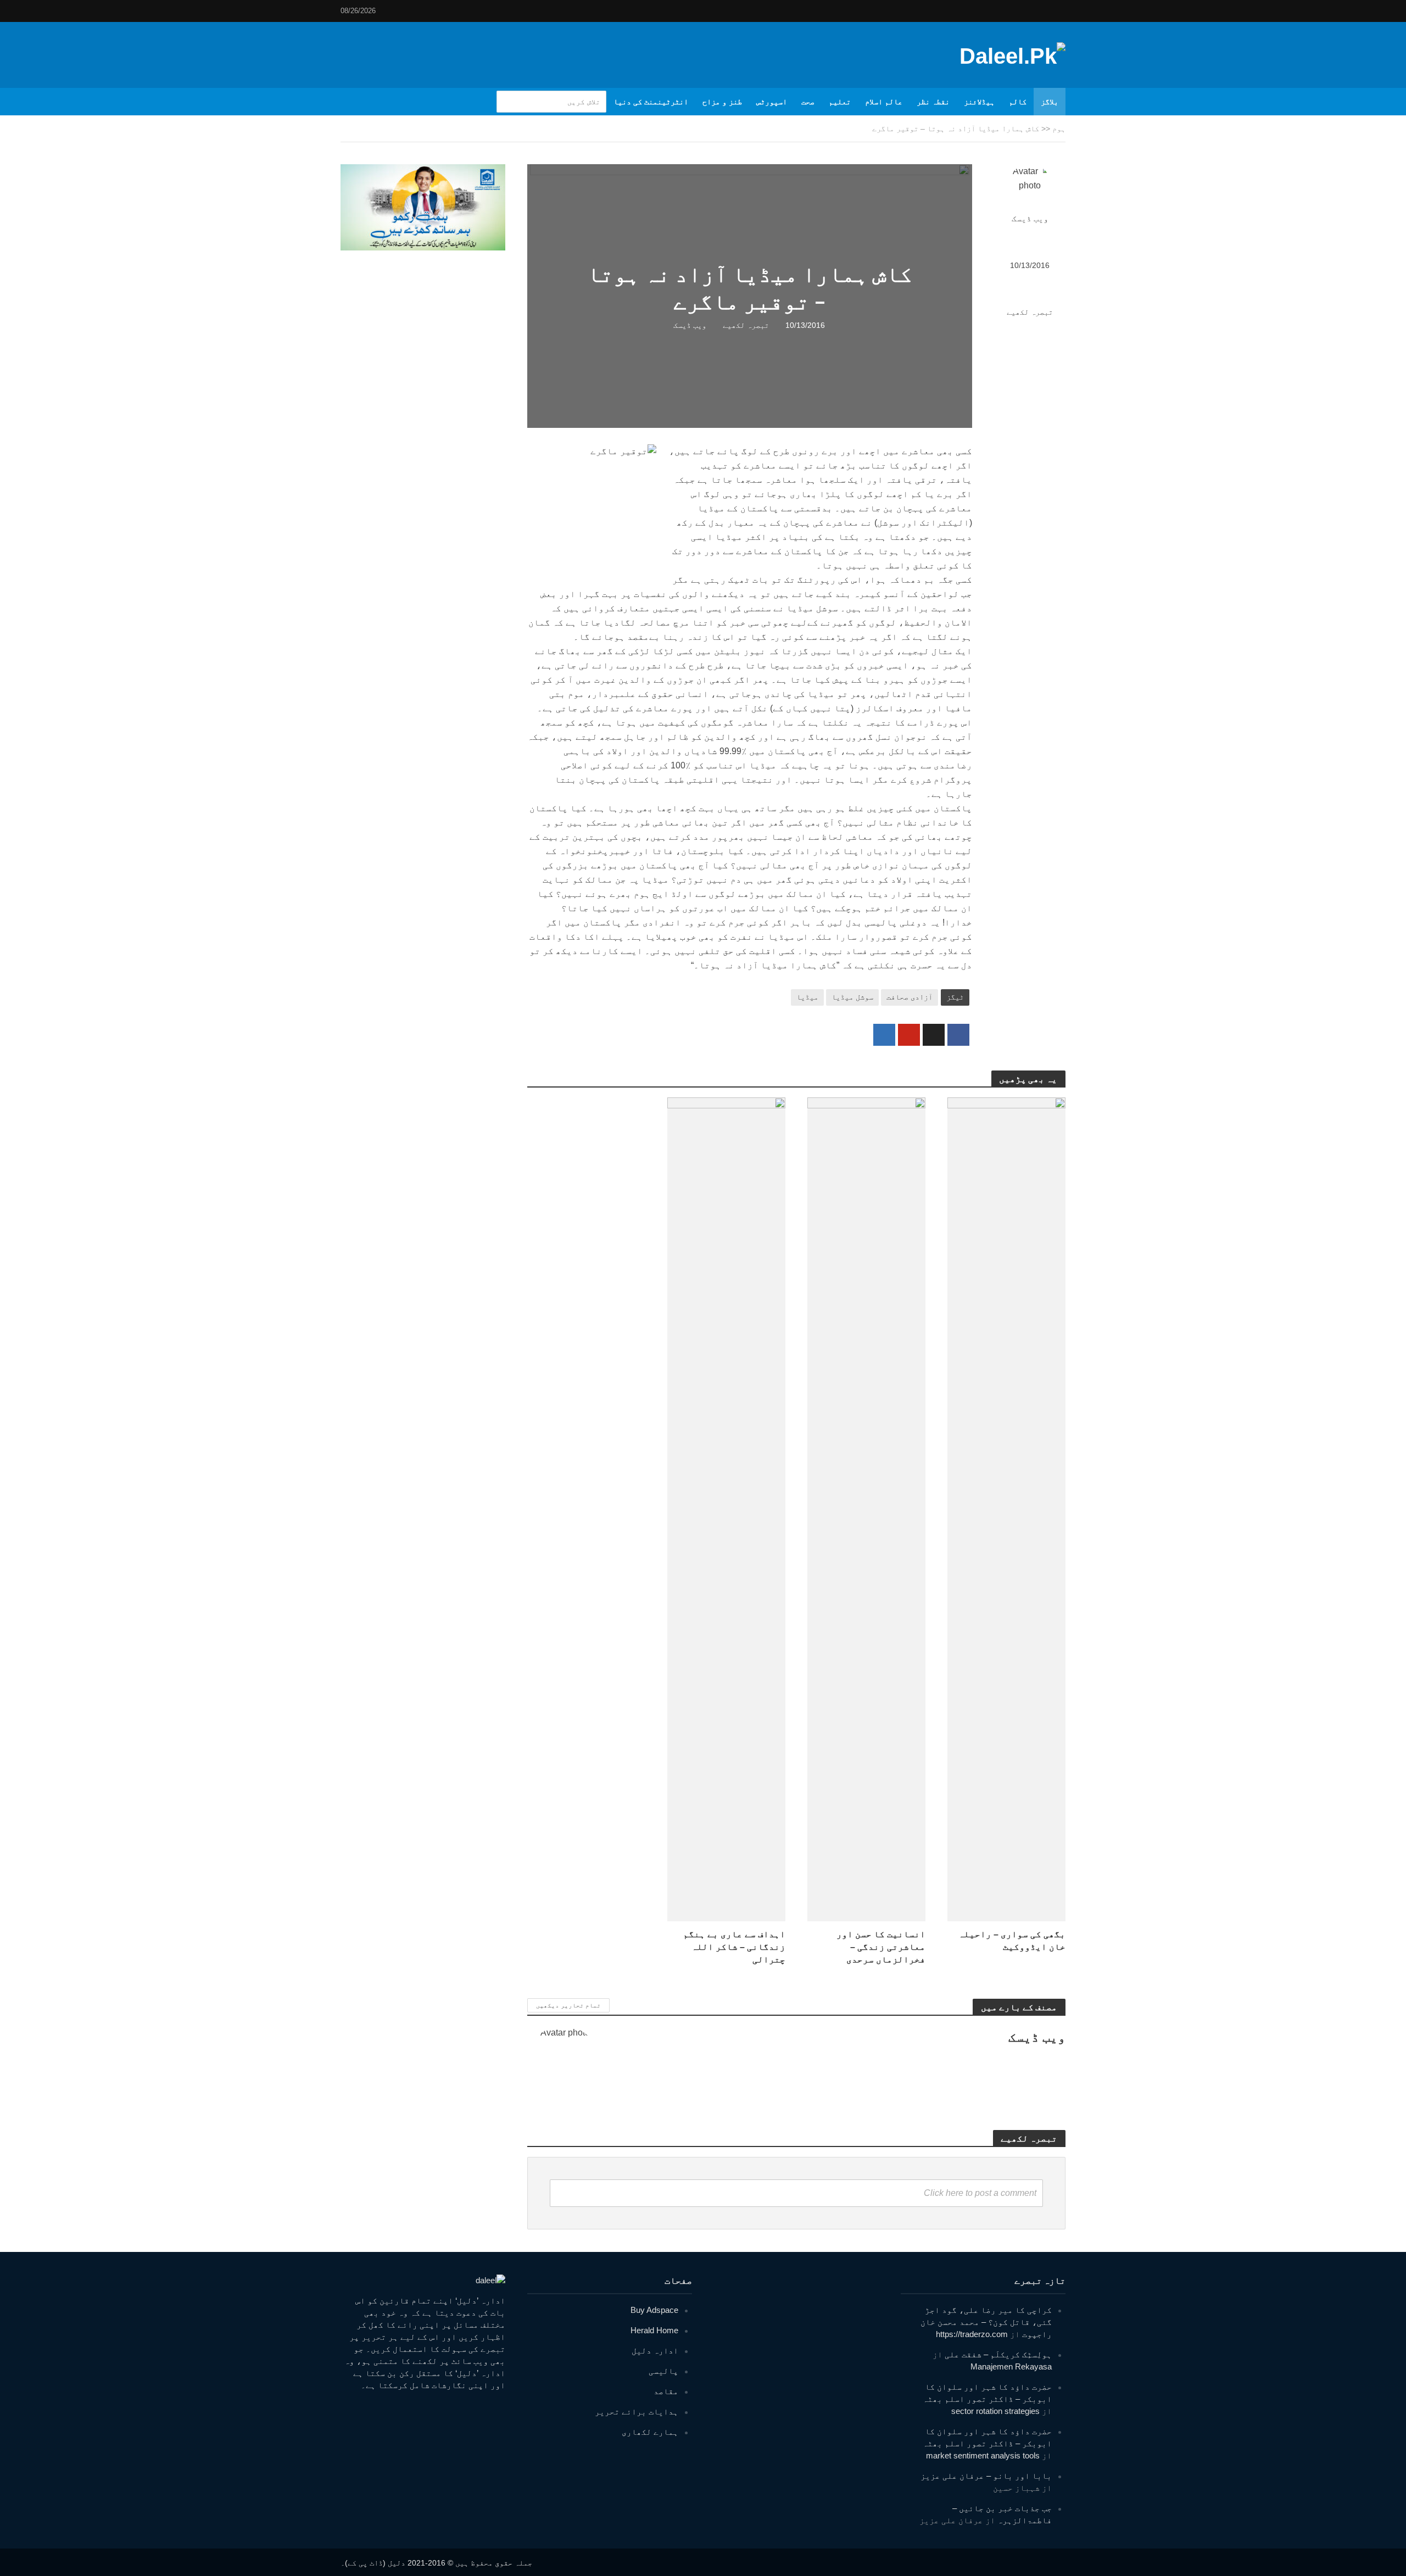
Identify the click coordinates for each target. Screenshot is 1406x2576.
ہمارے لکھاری (650, 2432)
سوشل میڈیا (852, 997)
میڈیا (807, 997)
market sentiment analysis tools (983, 2455)
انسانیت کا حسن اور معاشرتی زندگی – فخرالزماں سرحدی (881, 1947)
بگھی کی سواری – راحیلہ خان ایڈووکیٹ (1012, 1941)
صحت (808, 102)
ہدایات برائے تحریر (637, 2411)
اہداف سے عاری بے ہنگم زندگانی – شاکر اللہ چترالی (734, 1947)
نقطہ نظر (933, 102)
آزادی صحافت (910, 997)
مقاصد (666, 2391)
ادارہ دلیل (655, 2351)
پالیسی (663, 2371)
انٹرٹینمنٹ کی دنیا (651, 102)
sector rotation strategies (995, 2411)
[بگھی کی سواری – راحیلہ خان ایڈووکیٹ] (1006, 1509)
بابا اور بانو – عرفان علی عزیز (986, 2476)
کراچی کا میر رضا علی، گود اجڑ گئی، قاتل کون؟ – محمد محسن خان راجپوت (986, 2322)
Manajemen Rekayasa (1011, 2366)
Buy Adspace (654, 2310)
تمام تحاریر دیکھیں (568, 2005)
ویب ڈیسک (1030, 219)
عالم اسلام (884, 102)
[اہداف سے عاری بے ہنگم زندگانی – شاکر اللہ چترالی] (726, 1509)
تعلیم (840, 102)
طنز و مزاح (722, 102)
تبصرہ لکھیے (1030, 312)
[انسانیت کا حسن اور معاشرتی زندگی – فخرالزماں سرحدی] (866, 1509)
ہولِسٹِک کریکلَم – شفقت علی (998, 2354)
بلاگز (1050, 102)
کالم (1018, 102)
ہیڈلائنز (979, 102)
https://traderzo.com (972, 2334)
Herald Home (654, 2330)
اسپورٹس (772, 102)
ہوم (1059, 129)
